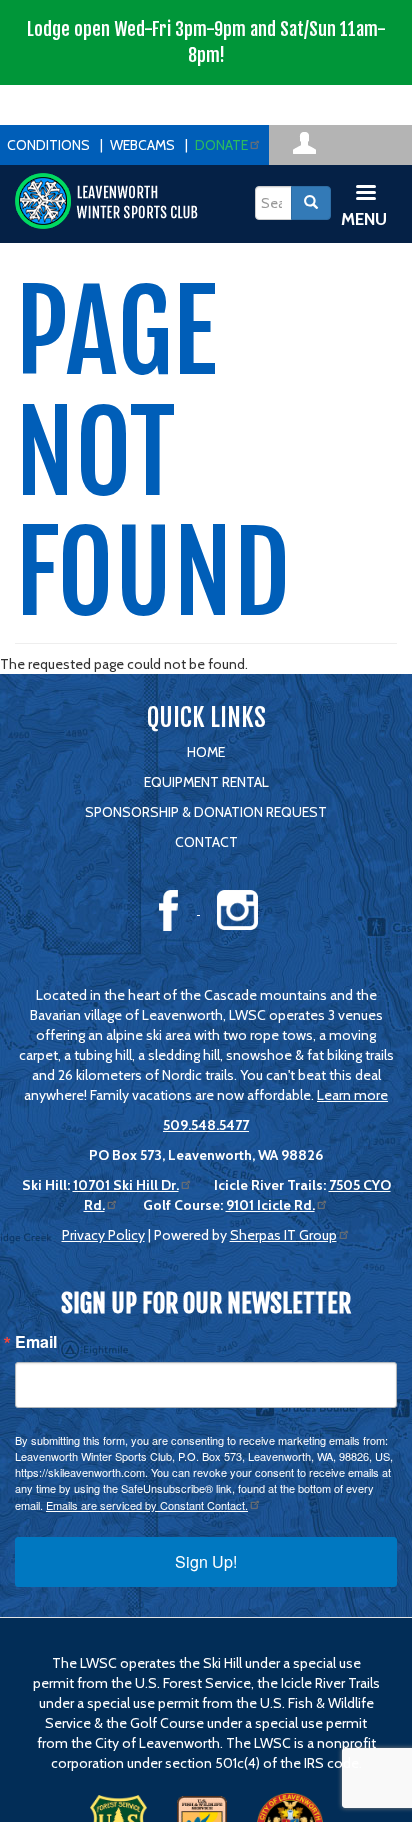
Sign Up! (206, 1561)
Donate (221, 145)
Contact (206, 842)
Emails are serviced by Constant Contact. (147, 1505)
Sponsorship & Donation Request (206, 812)
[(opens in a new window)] (304, 141)
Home (206, 752)
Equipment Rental (206, 782)
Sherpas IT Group (283, 1235)
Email (36, 1342)
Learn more (352, 1095)
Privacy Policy (103, 1235)
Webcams (142, 145)
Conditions (48, 145)
